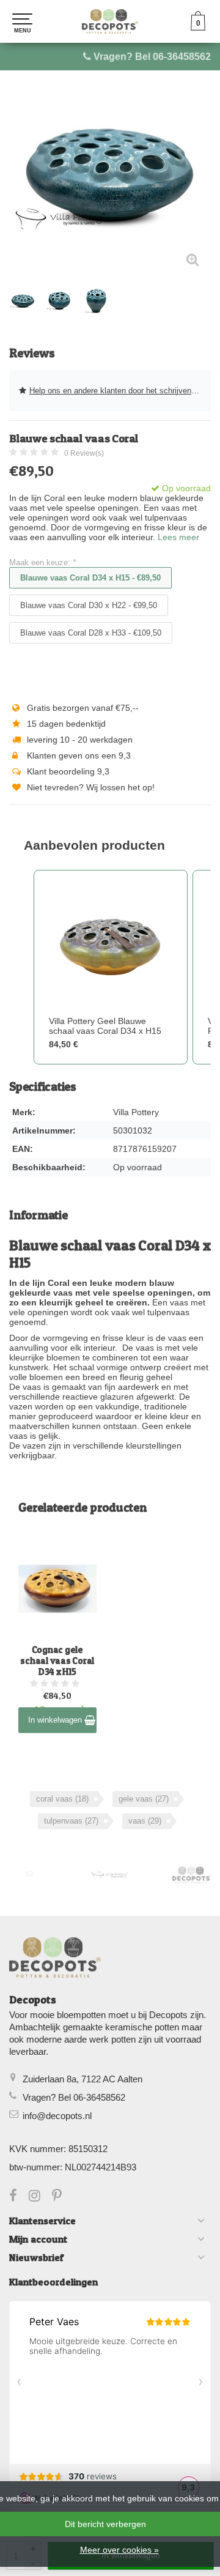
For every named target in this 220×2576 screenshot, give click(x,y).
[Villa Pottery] (110, 1875)
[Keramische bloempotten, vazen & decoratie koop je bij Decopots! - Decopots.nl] (110, 21)
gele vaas (144, 1799)
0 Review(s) (84, 453)
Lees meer (178, 537)
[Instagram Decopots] (40, 2197)
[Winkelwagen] (198, 28)
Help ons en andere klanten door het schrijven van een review (120, 391)
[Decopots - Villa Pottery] (192, 1875)
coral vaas (62, 1799)
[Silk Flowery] (29, 1874)
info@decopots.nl (57, 2116)
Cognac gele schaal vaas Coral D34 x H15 (57, 1661)
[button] (21, 967)
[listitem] (111, 967)
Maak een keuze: (42, 562)
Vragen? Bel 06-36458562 (152, 57)
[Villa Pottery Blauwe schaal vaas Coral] (110, 177)
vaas (145, 1821)
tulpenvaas (71, 1821)
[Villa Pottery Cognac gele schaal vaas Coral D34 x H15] (57, 1589)
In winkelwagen (56, 1720)
